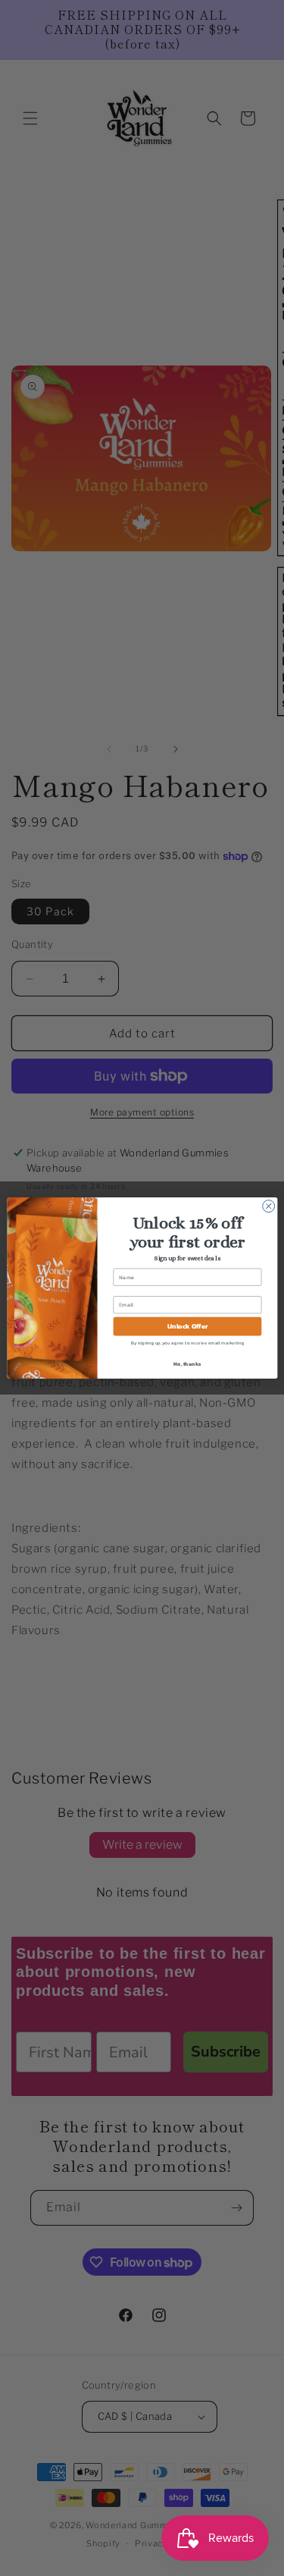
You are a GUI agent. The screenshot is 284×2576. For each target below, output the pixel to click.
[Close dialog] (268, 1206)
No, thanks (187, 1363)
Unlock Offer (187, 1326)
